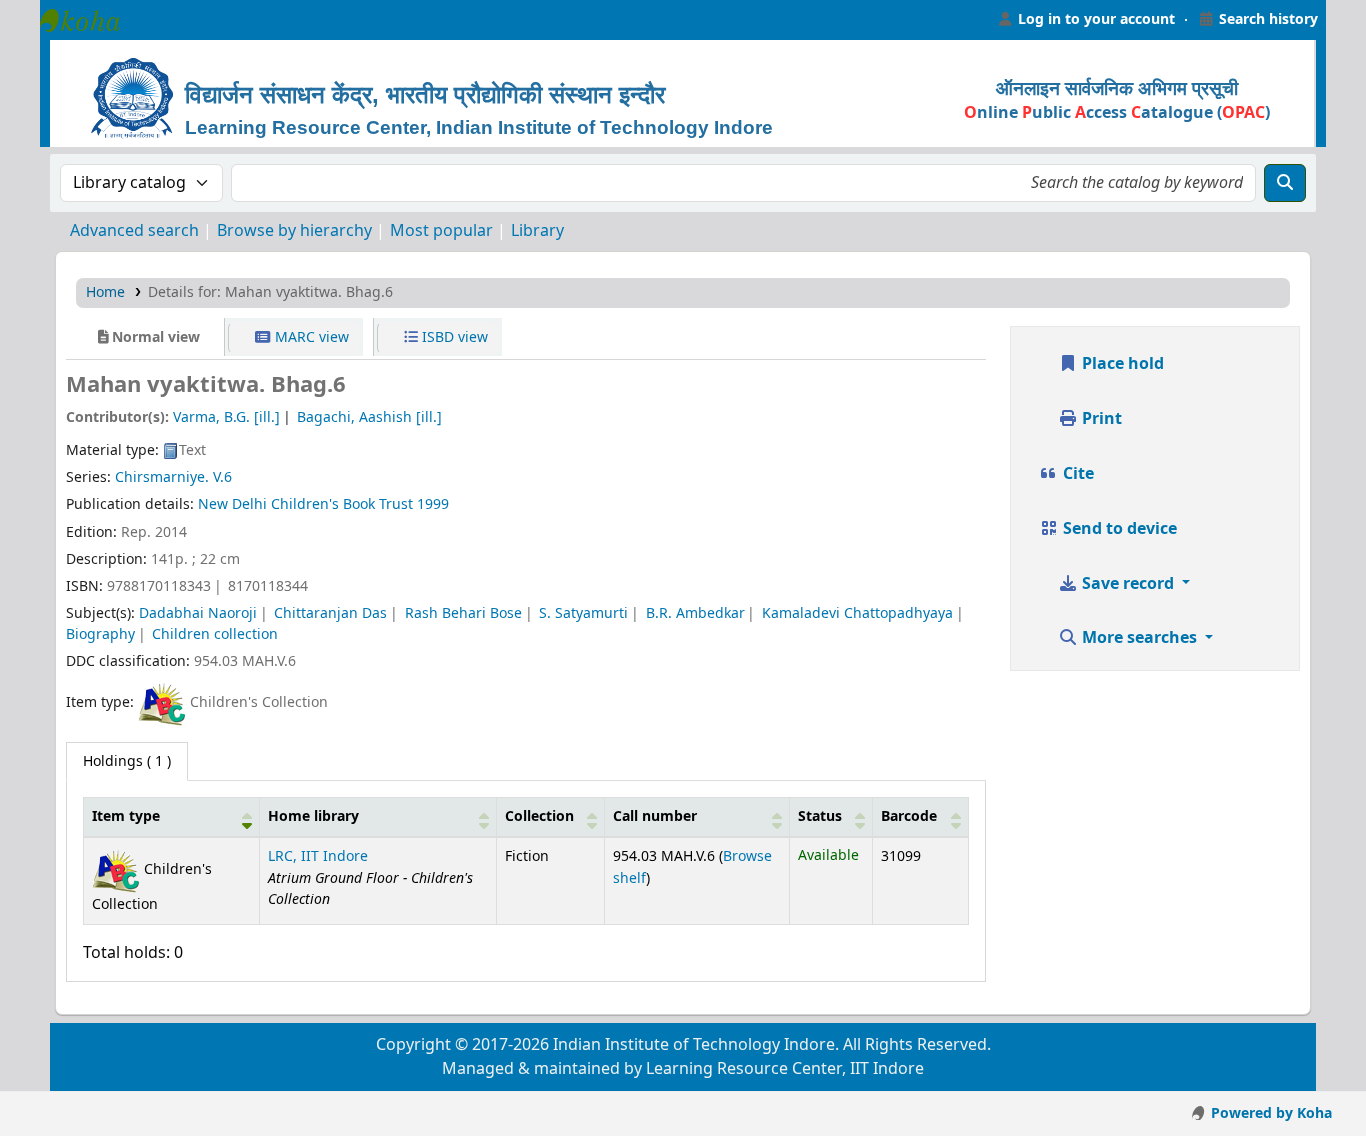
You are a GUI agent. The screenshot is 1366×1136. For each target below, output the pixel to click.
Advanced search (134, 231)
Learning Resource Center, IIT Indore (90, 20)
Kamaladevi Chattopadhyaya (857, 613)
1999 (433, 504)
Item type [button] (126, 816)
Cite (1076, 474)
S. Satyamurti (583, 613)
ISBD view (453, 337)
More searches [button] (1139, 638)
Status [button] (820, 816)
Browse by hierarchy (294, 231)
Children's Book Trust (342, 504)
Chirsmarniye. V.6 (173, 477)
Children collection (215, 634)
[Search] (1285, 183)
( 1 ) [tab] (127, 761)
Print (1100, 419)
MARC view (310, 337)
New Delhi (232, 504)
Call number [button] (655, 816)
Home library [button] (313, 816)
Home (105, 292)
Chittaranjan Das (330, 613)
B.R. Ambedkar (695, 613)
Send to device (1118, 529)
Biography (100, 634)
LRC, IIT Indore (318, 856)
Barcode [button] (909, 816)
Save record (1128, 584)
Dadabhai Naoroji (198, 613)
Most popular (441, 231)
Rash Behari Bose (463, 613)
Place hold (1121, 364)
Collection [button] (539, 816)
